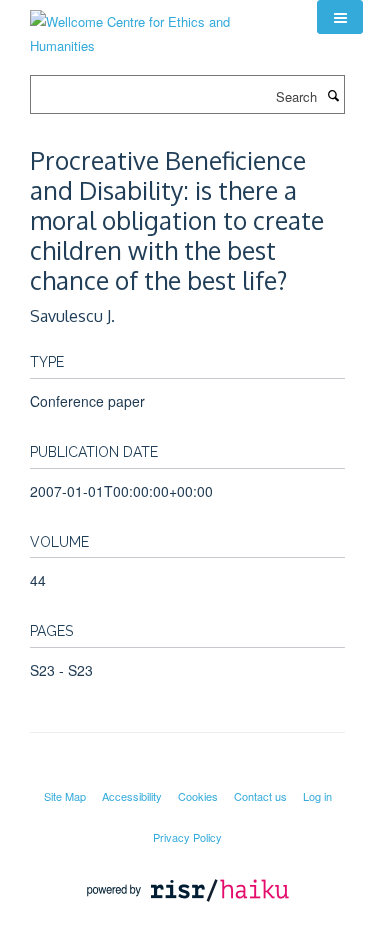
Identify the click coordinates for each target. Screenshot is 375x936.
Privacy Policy (187, 837)
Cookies (198, 796)
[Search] (333, 95)
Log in (317, 796)
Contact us (260, 796)
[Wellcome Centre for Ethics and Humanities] (158, 26)
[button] (340, 17)
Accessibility (132, 796)
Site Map (65, 796)
